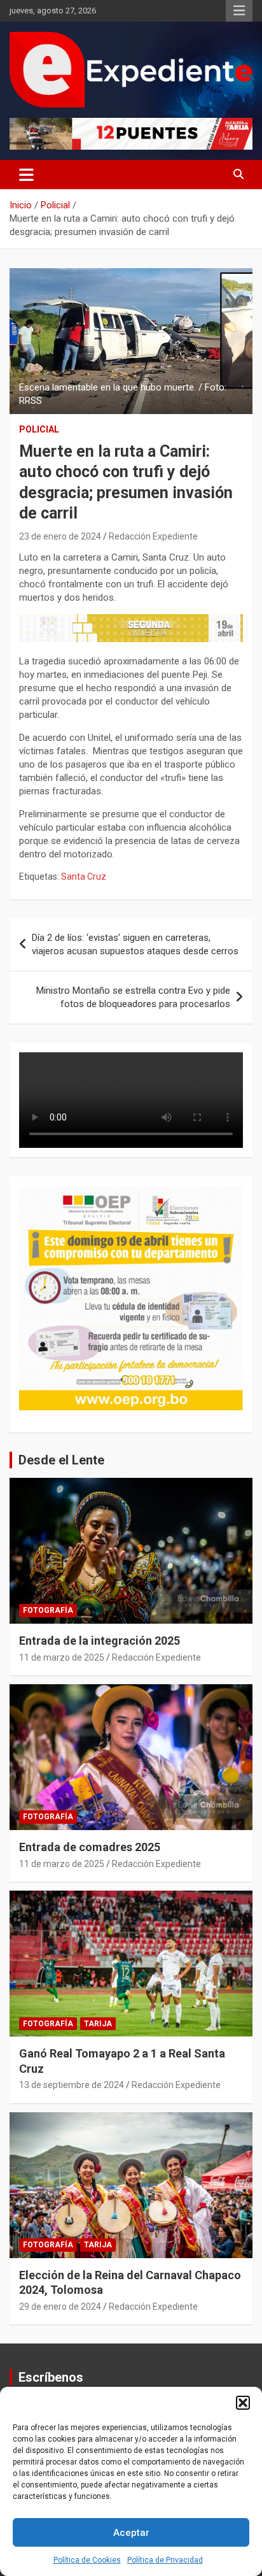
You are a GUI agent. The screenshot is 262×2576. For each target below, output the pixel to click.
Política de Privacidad (165, 2560)
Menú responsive (239, 11)
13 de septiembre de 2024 (72, 2085)
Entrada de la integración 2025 (100, 1641)
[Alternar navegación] (26, 175)
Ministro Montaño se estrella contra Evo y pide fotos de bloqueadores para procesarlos (133, 997)
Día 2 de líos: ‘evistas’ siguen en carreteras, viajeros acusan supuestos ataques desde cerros (135, 944)
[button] (243, 2403)
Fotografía (48, 1610)
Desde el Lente (61, 1460)
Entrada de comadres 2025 (90, 1847)
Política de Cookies (87, 2560)
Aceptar (131, 2533)
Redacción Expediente (153, 536)
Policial (39, 429)
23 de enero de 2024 (60, 536)
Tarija (98, 2024)
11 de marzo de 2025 (62, 1657)
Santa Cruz (84, 877)
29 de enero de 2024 (60, 2307)
